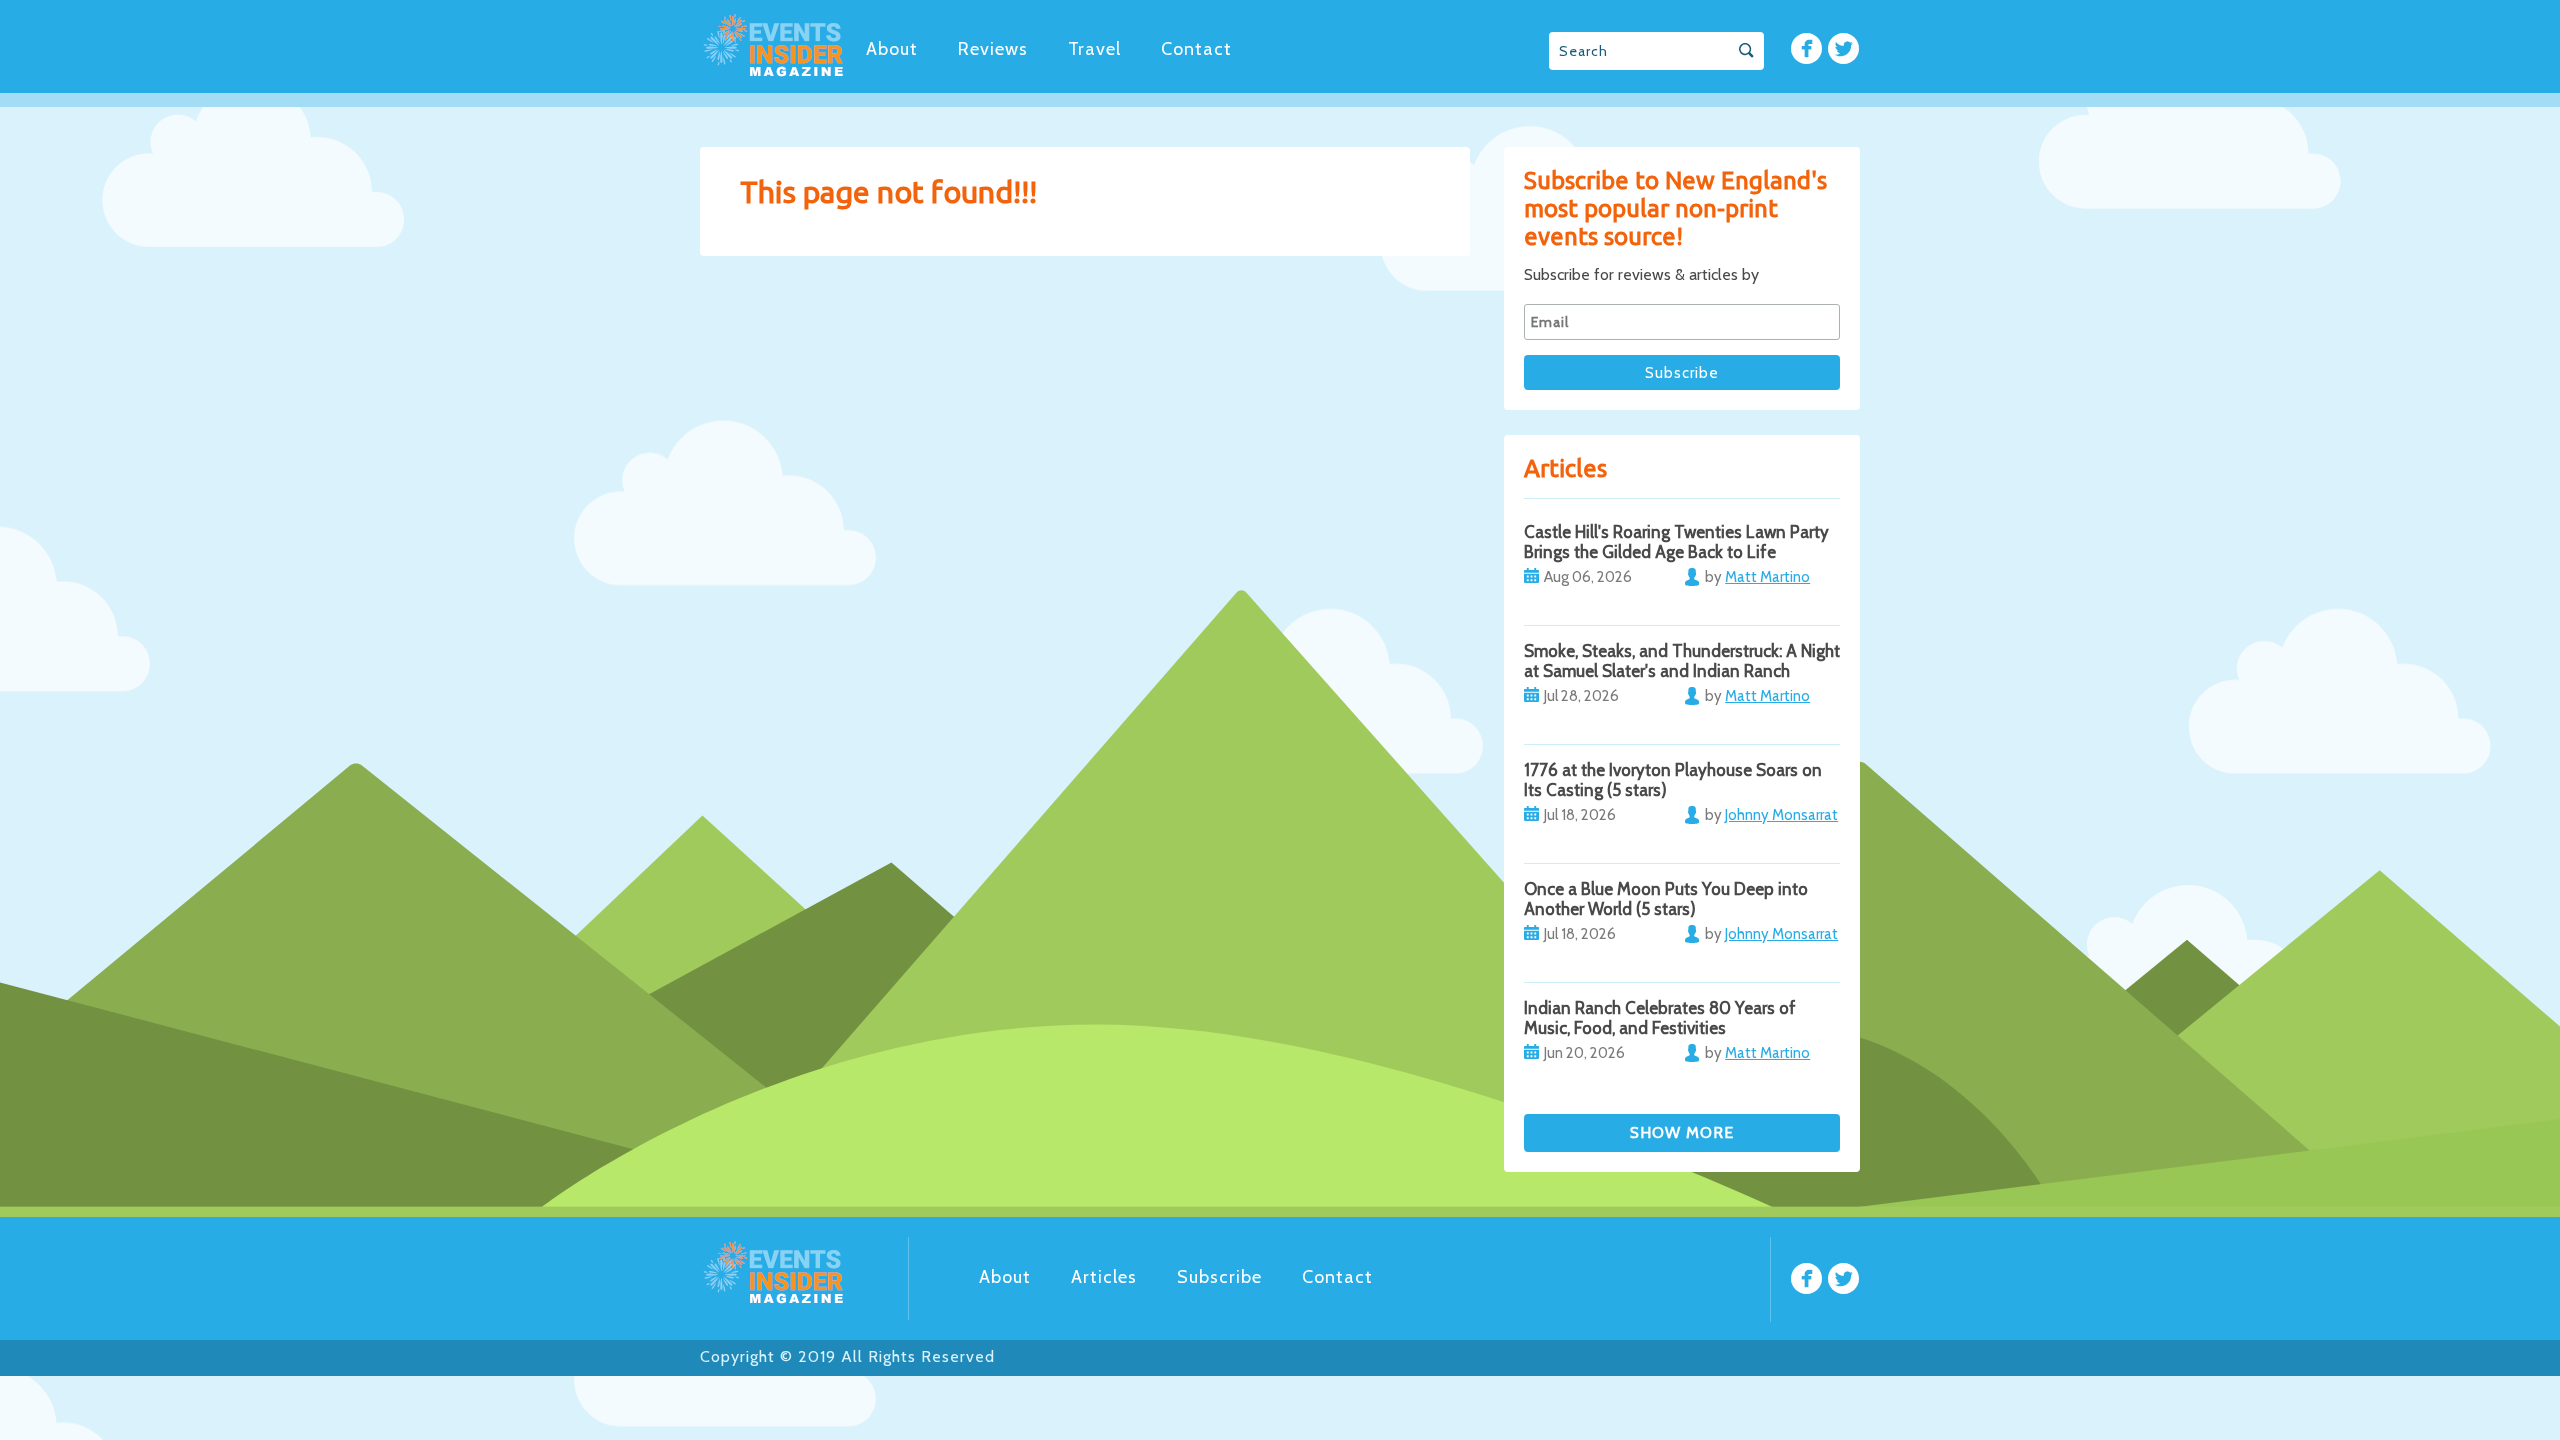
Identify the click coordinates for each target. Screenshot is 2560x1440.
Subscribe (1219, 1277)
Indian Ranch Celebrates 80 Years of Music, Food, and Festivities (1660, 1018)
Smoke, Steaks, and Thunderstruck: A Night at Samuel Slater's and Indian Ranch (1682, 661)
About (892, 49)
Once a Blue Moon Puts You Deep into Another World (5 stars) (1666, 899)
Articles (1104, 1277)
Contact (1196, 49)
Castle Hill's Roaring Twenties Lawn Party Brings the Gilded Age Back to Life (1676, 542)
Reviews (993, 49)
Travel (1094, 49)
